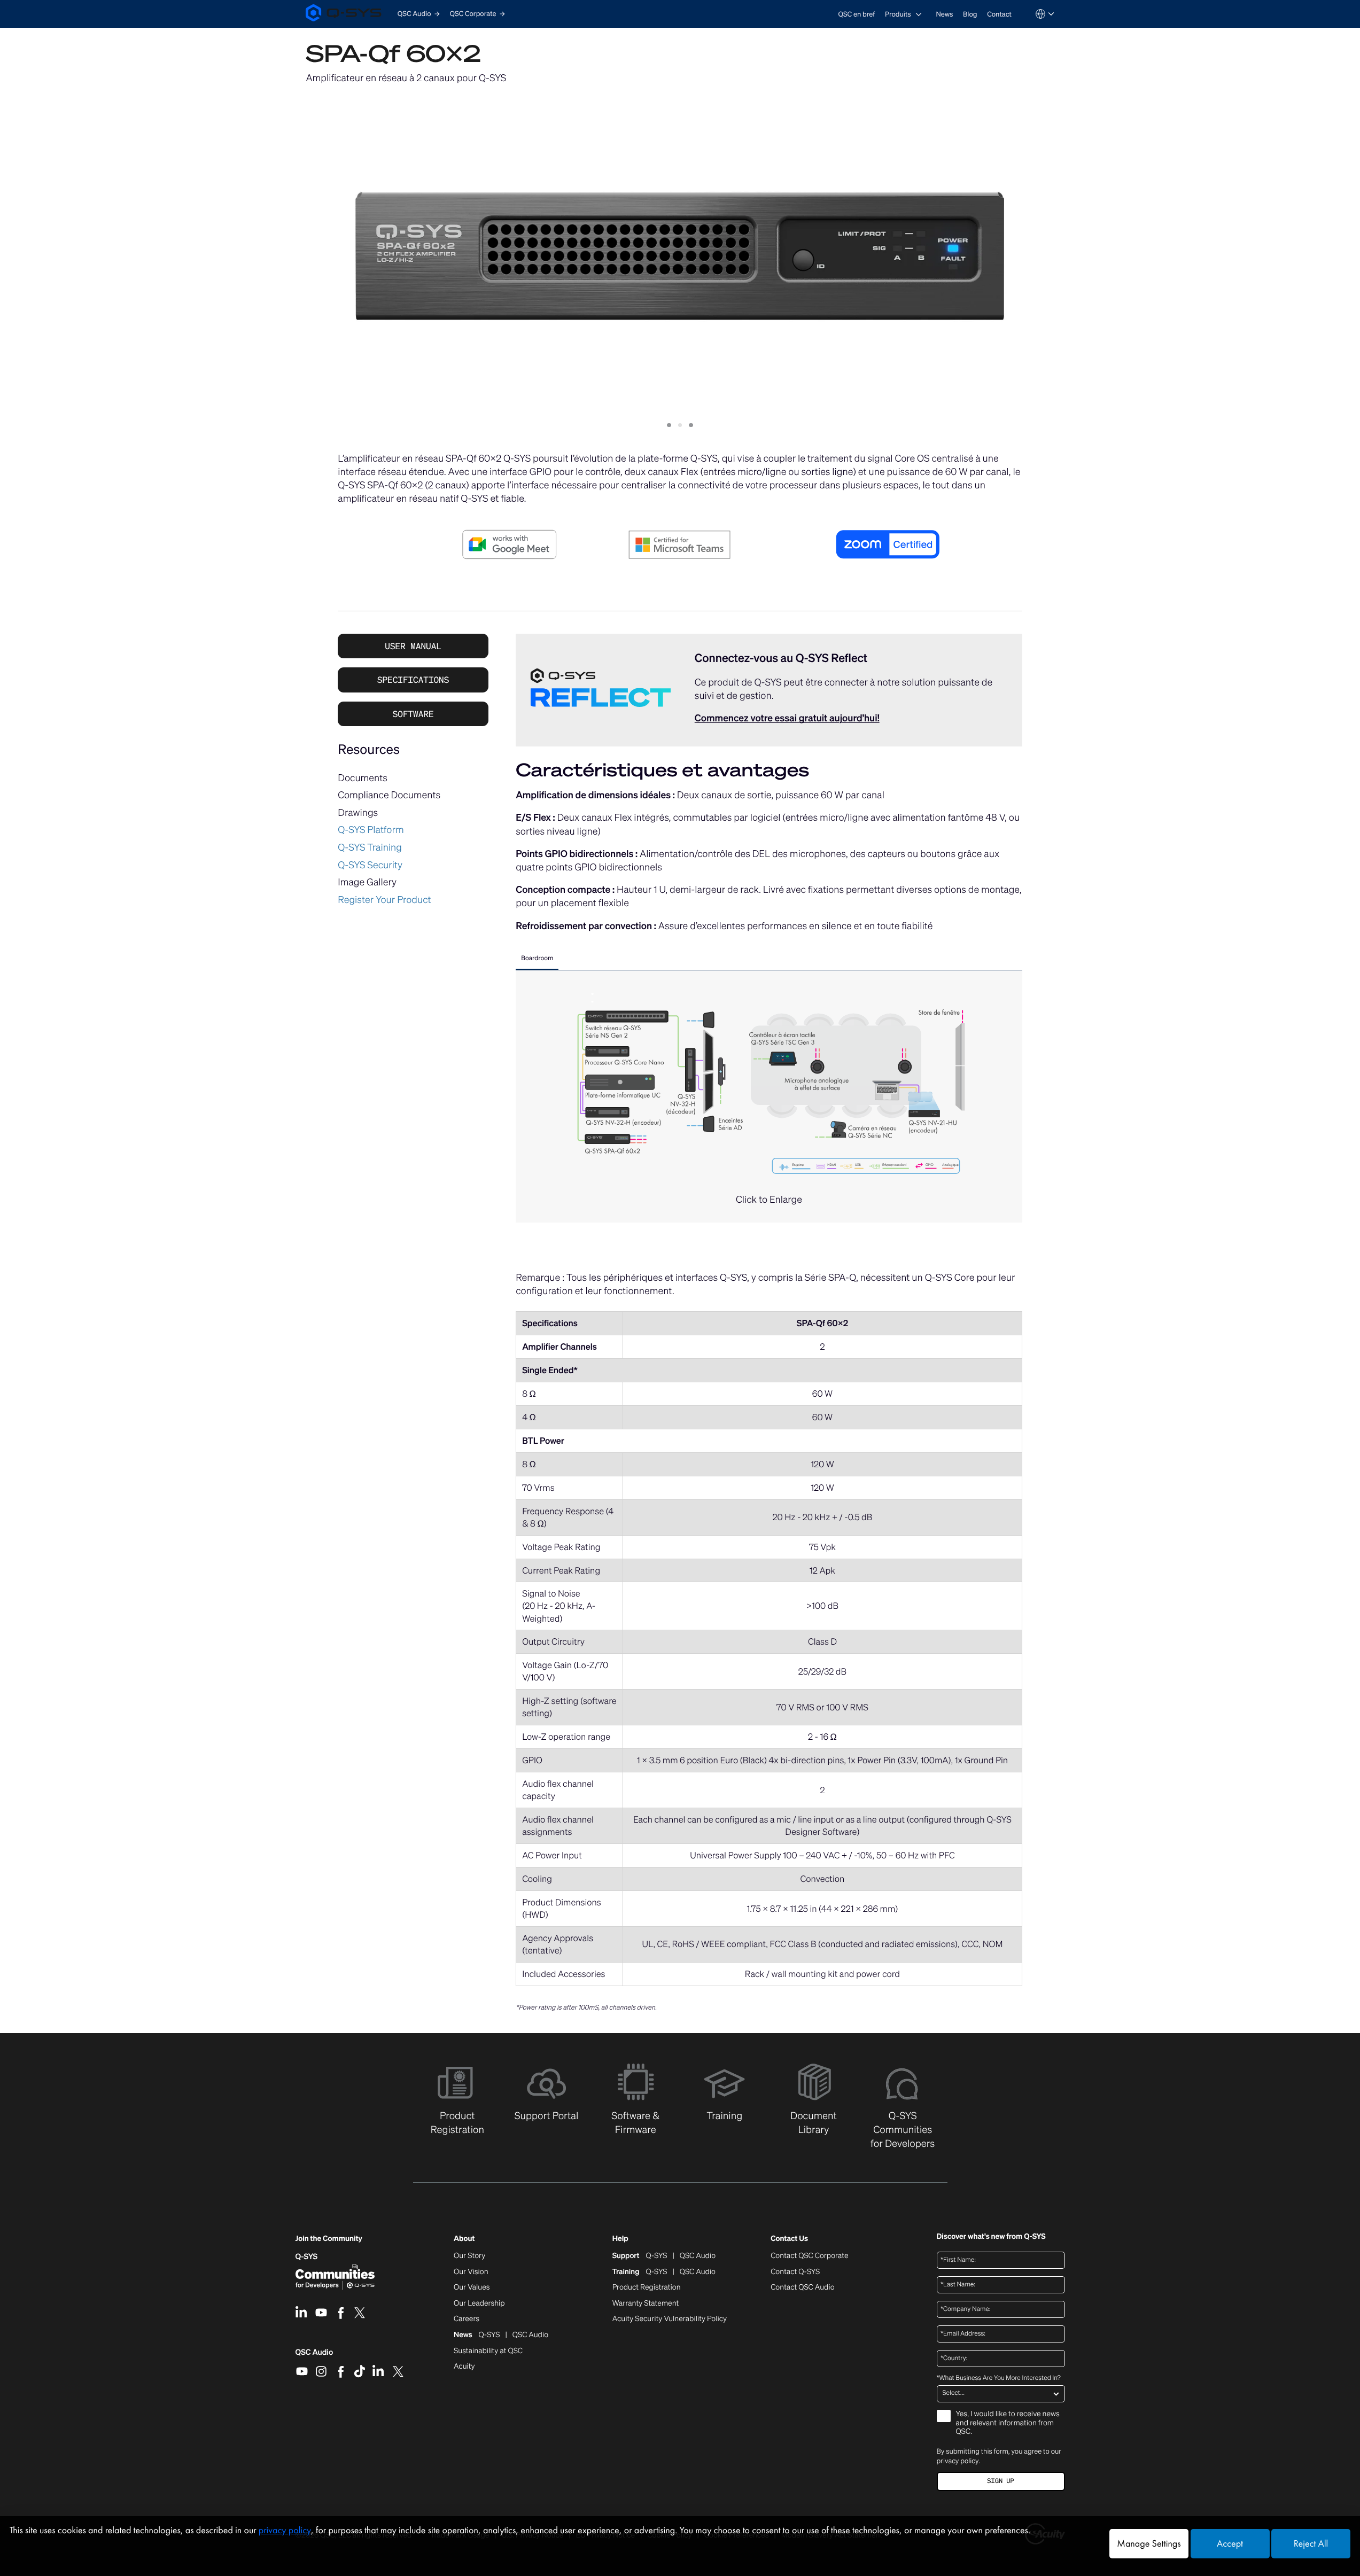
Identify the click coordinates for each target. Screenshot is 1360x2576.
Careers (467, 2319)
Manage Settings (1149, 2544)
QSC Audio (314, 2356)
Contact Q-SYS (795, 2272)
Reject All (1311, 2544)
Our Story (469, 2256)
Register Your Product (384, 900)
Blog (970, 14)
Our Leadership (479, 2303)
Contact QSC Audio (802, 2287)
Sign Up (1000, 2481)
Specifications (413, 680)
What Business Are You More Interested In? (999, 2378)
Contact (999, 14)
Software (413, 714)
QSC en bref (857, 14)
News (944, 14)
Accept (1230, 2544)
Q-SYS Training (370, 847)
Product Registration (647, 2287)
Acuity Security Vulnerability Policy (670, 2319)
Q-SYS (307, 2257)
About (464, 2239)
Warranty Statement (646, 2303)
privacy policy (958, 2461)
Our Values (472, 2287)
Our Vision (471, 2272)
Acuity (464, 2367)
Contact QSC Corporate (809, 2256)
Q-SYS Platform (371, 830)
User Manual (413, 646)
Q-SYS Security (370, 865)
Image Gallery (367, 882)
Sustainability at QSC (488, 2351)
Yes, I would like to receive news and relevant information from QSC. (1008, 2423)
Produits (898, 14)
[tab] (537, 960)
